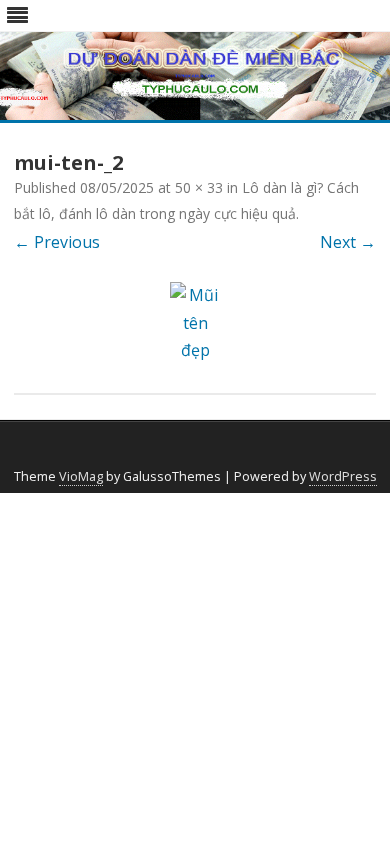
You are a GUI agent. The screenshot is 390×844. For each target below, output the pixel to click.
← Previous (57, 242)
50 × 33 (199, 187)
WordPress (343, 476)
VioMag (81, 476)
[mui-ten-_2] (195, 323)
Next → (348, 242)
